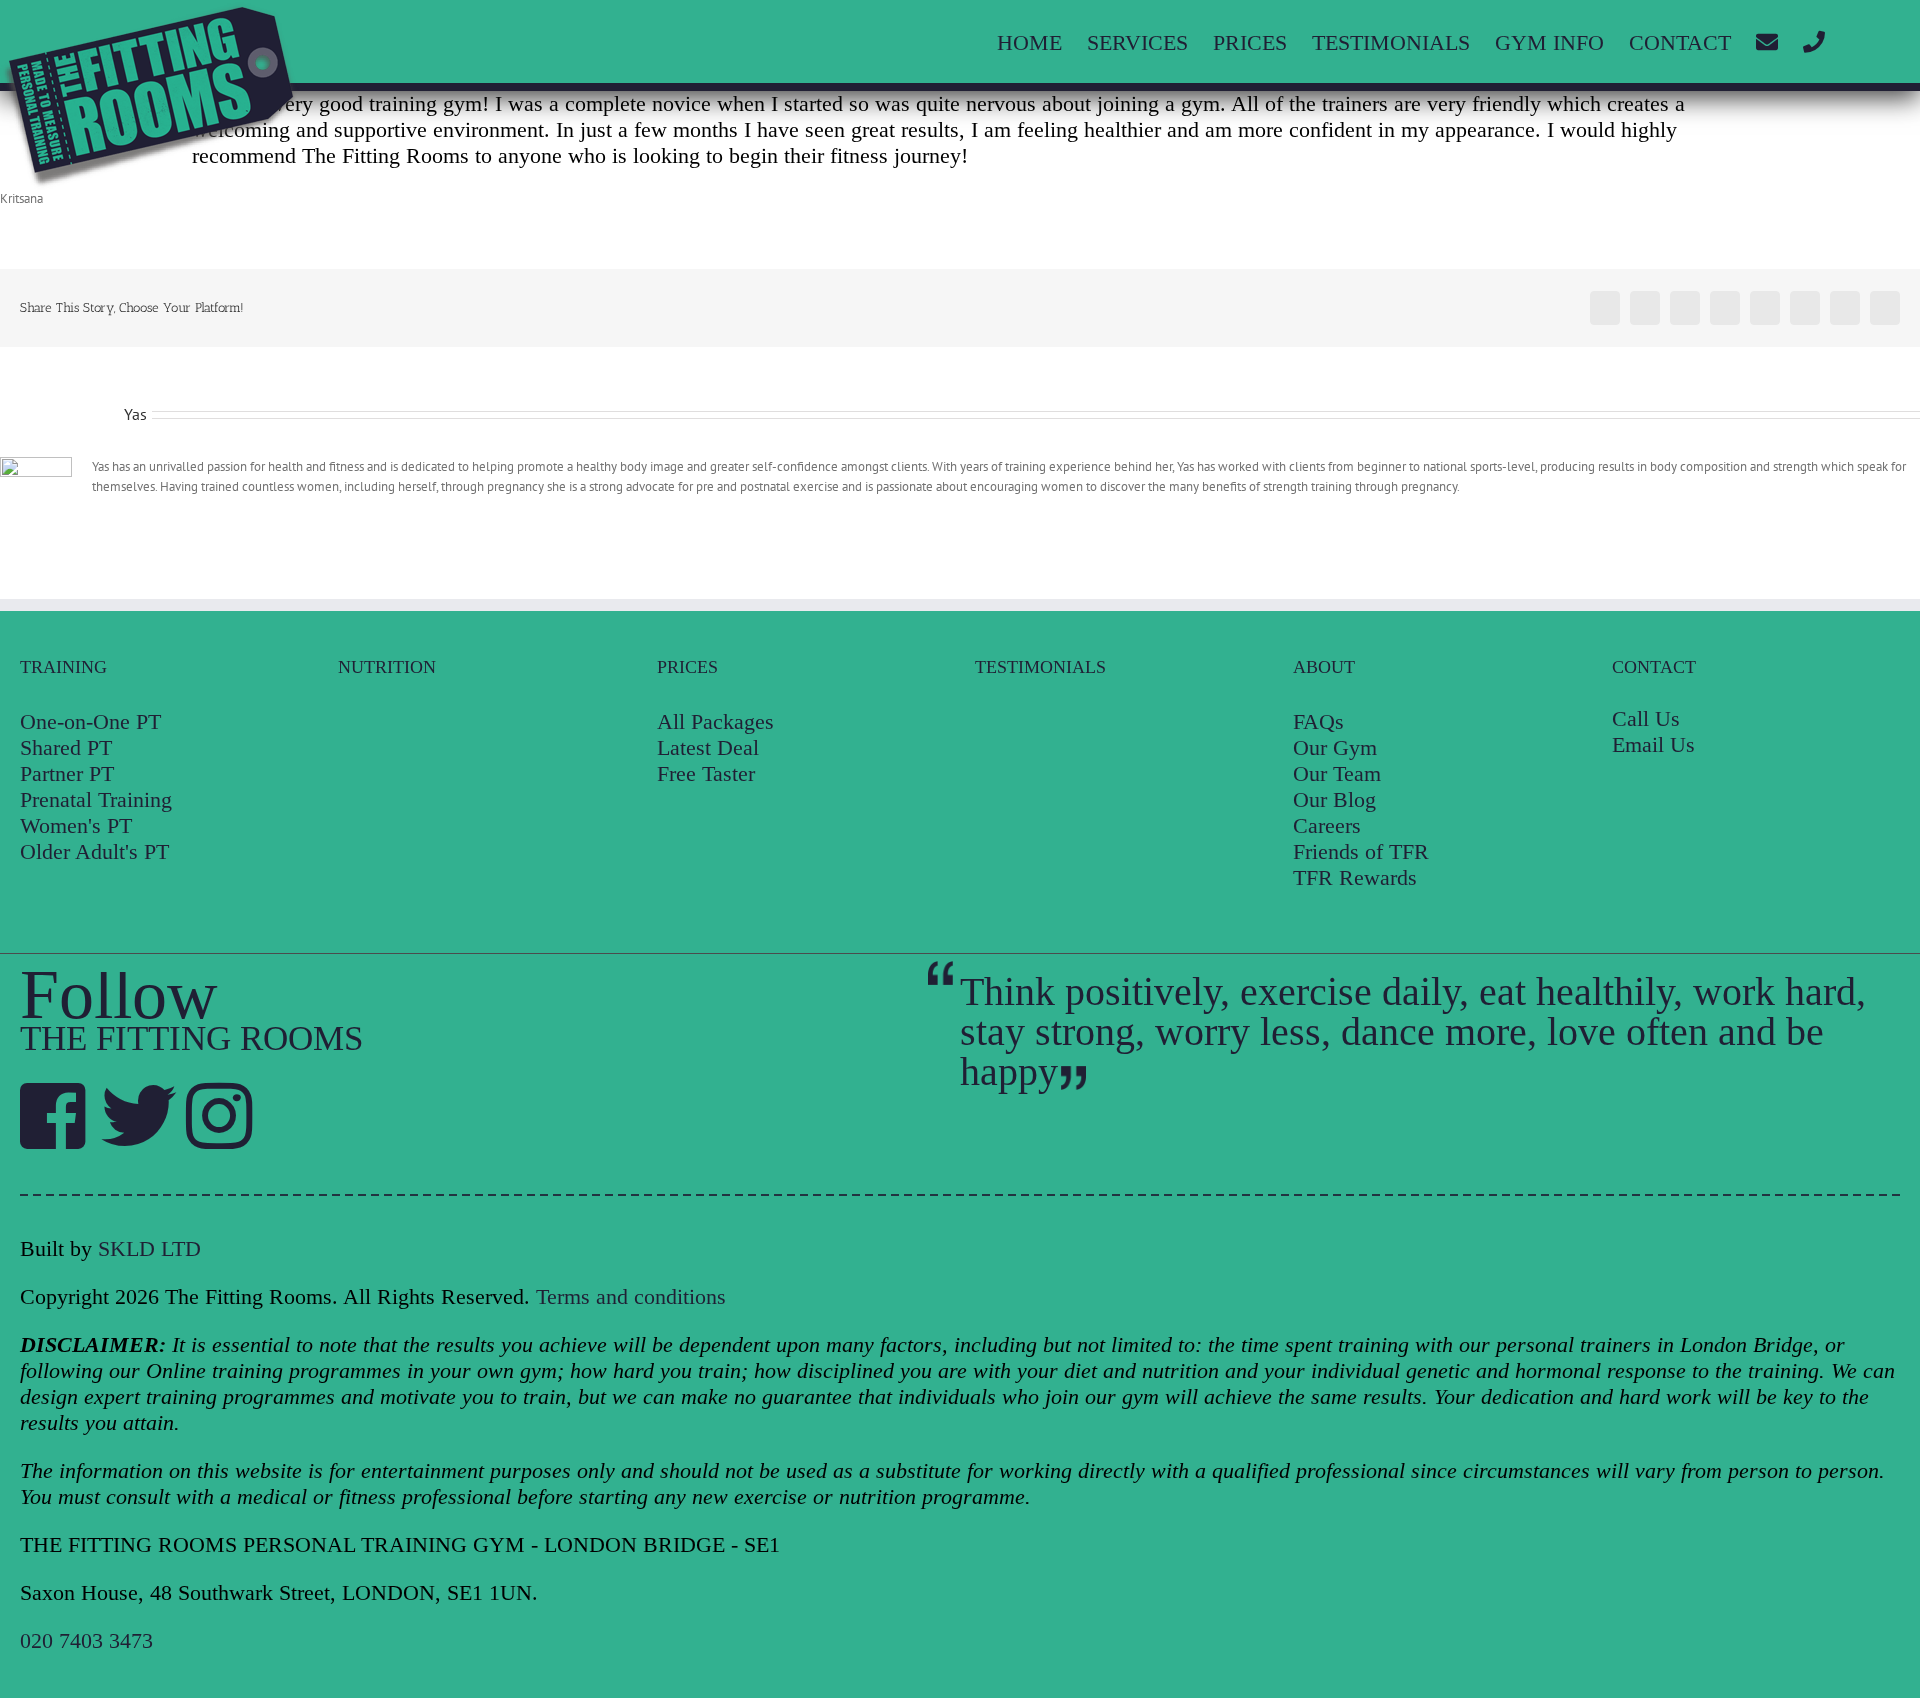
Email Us (1653, 744)
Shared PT (66, 747)
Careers (1327, 825)
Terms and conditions (631, 1296)
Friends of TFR (1361, 851)
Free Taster (706, 773)
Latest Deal (708, 747)
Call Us (1646, 718)
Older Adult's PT (94, 851)
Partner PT (67, 773)
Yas (135, 414)
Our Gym (1335, 747)
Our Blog (1334, 799)
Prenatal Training (96, 799)
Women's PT (76, 825)
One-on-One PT (90, 721)
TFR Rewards (1355, 877)
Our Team (1337, 773)
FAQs (1318, 721)
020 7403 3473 (86, 1640)
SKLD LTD (149, 1248)
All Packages (715, 721)
